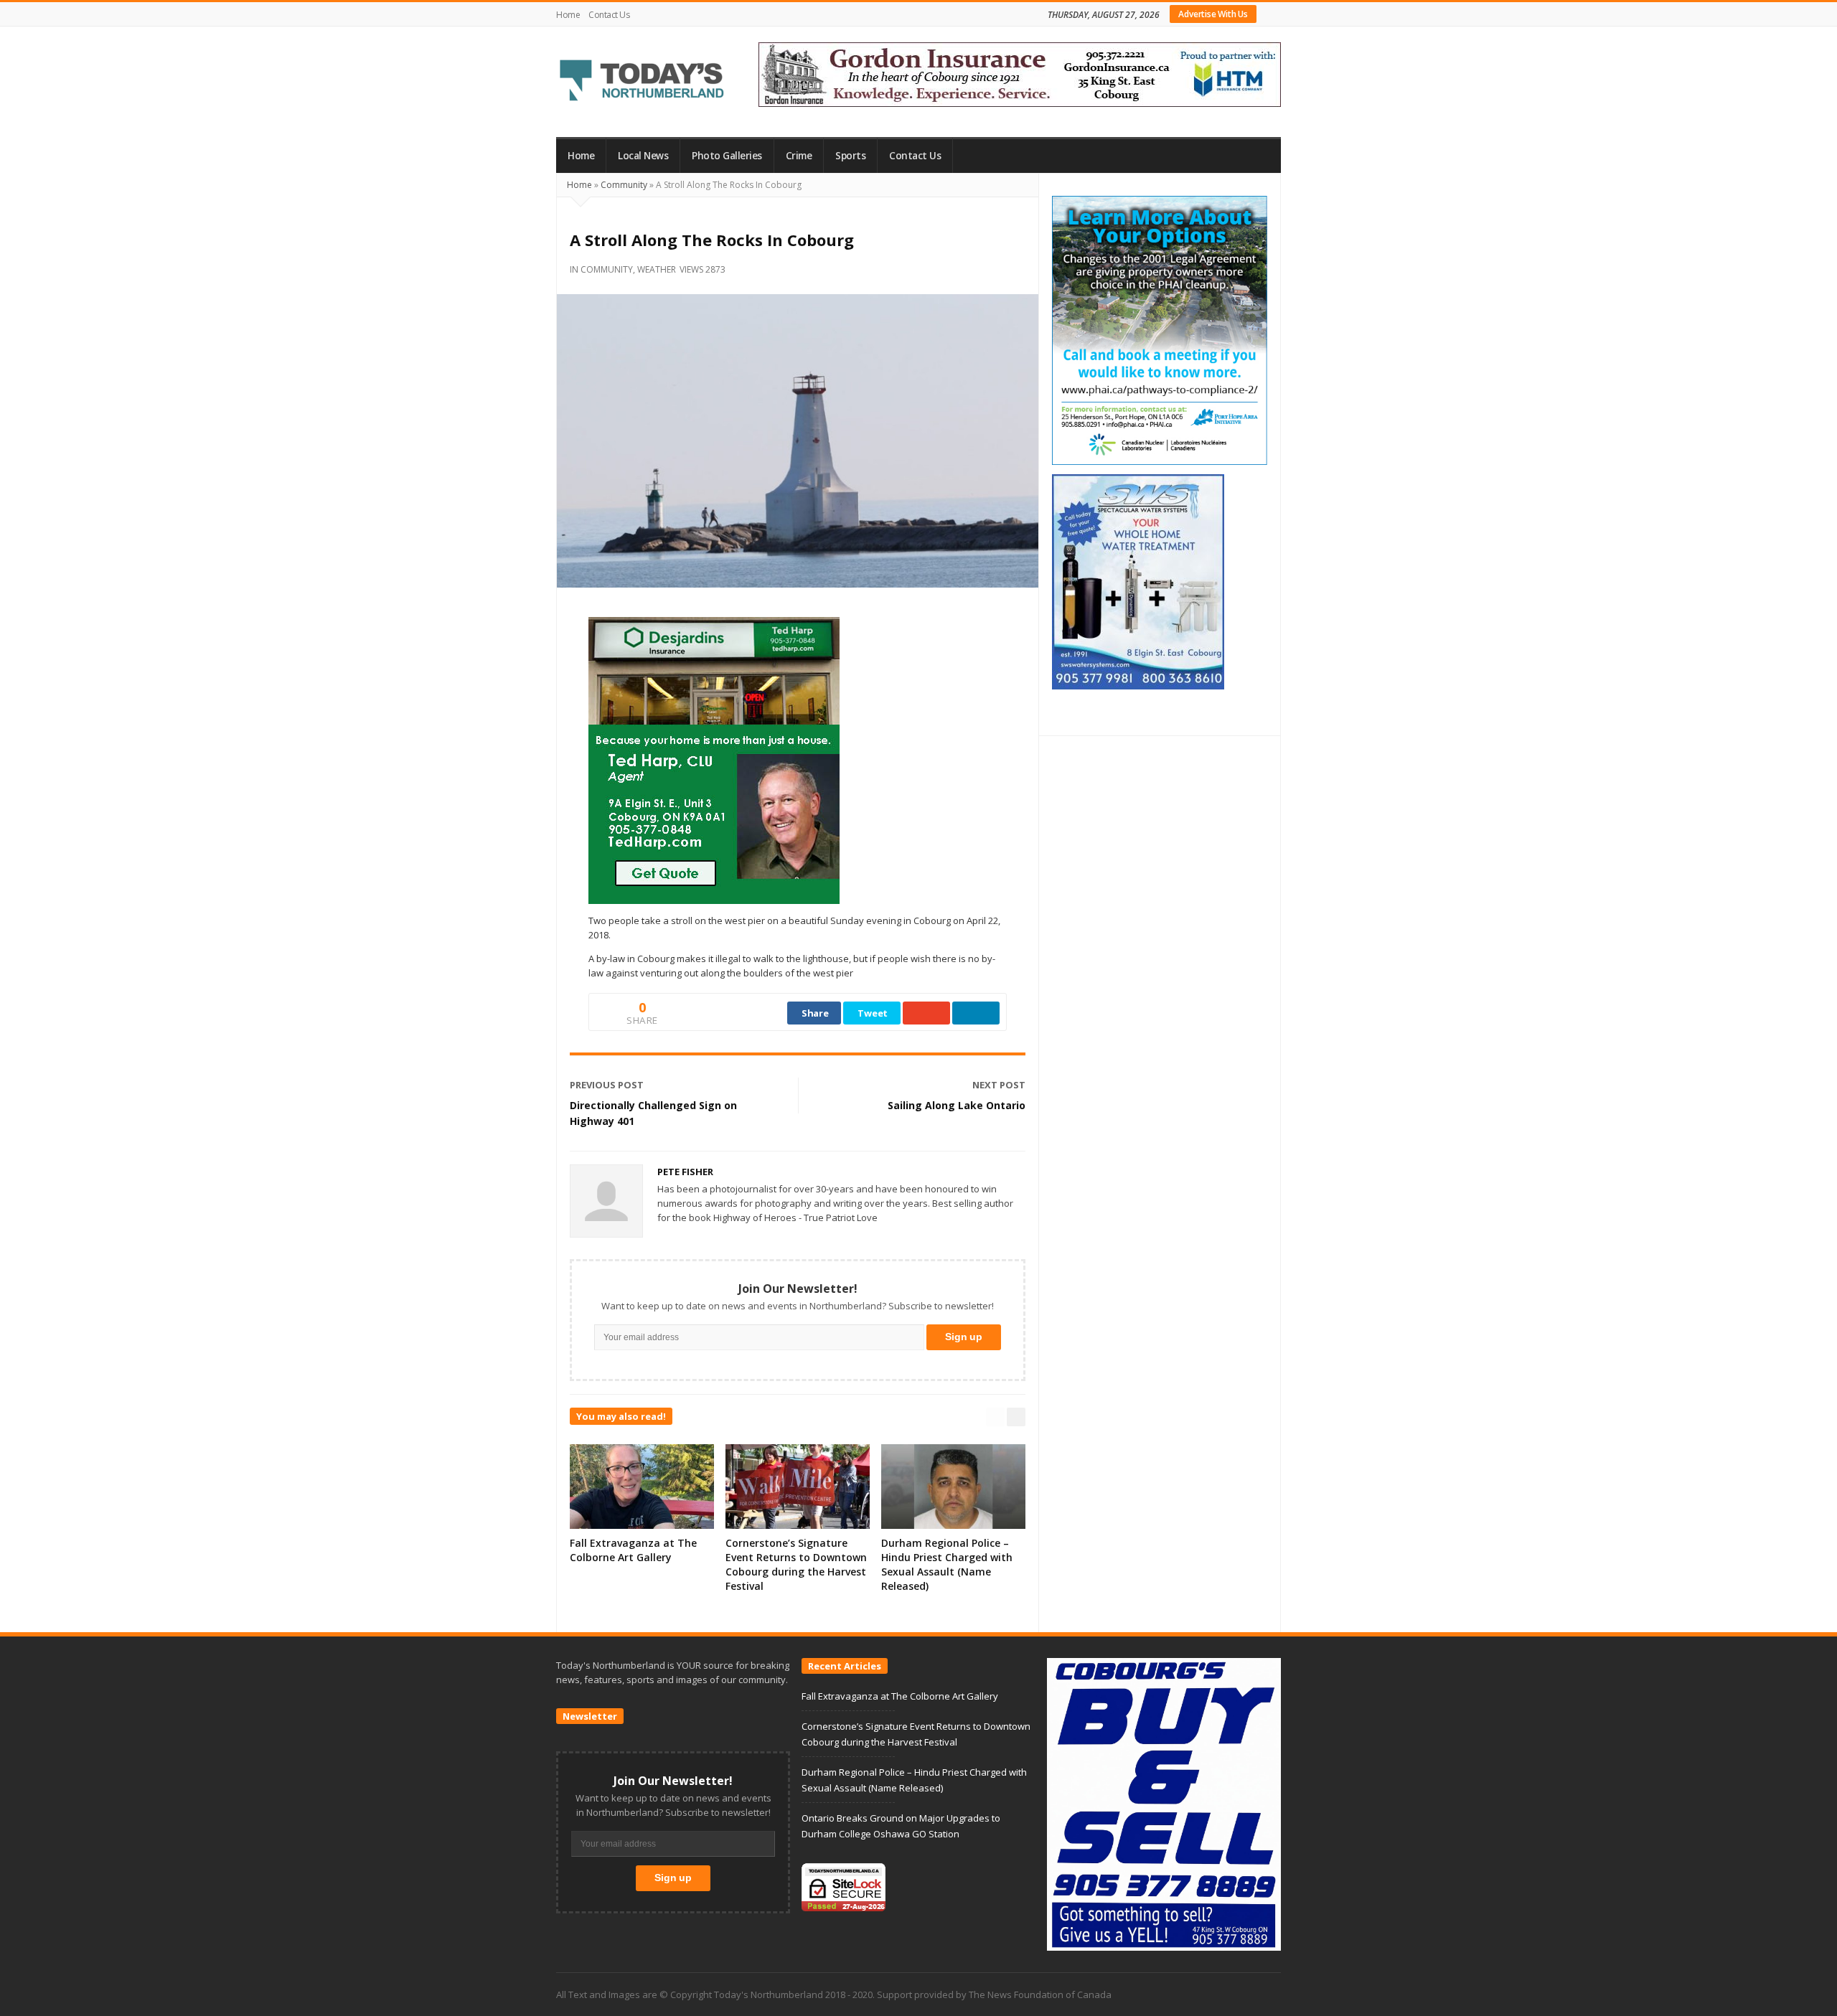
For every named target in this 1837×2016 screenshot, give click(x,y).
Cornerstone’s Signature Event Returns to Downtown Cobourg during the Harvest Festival (796, 1564)
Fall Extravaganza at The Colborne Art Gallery (633, 1550)
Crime (799, 156)
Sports (850, 156)
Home (568, 15)
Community (624, 185)
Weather (657, 269)
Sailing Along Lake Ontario (957, 1105)
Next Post (999, 1085)
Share (815, 1013)
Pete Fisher (685, 1172)
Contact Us (609, 15)
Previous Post (607, 1085)
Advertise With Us (1213, 14)
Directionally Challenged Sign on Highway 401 (653, 1113)
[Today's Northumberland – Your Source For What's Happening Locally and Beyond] (642, 82)
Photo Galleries (727, 156)
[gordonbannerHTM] (1020, 73)
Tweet (873, 1013)
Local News (643, 156)
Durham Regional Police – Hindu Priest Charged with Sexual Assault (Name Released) (947, 1564)
